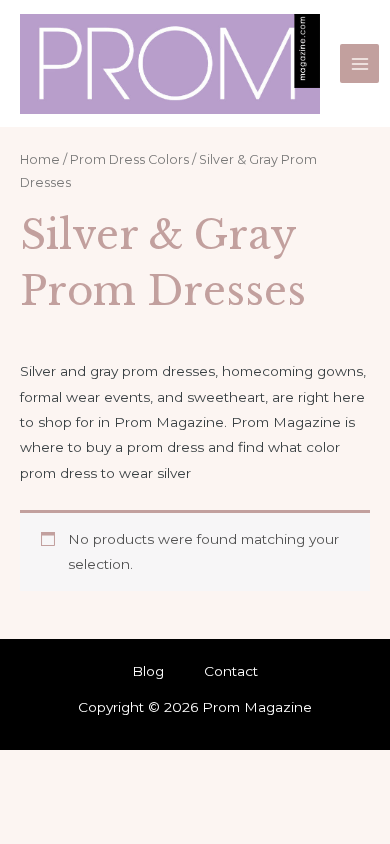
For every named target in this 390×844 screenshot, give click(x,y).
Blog (148, 671)
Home (40, 159)
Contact (231, 671)
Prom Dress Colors (129, 159)
